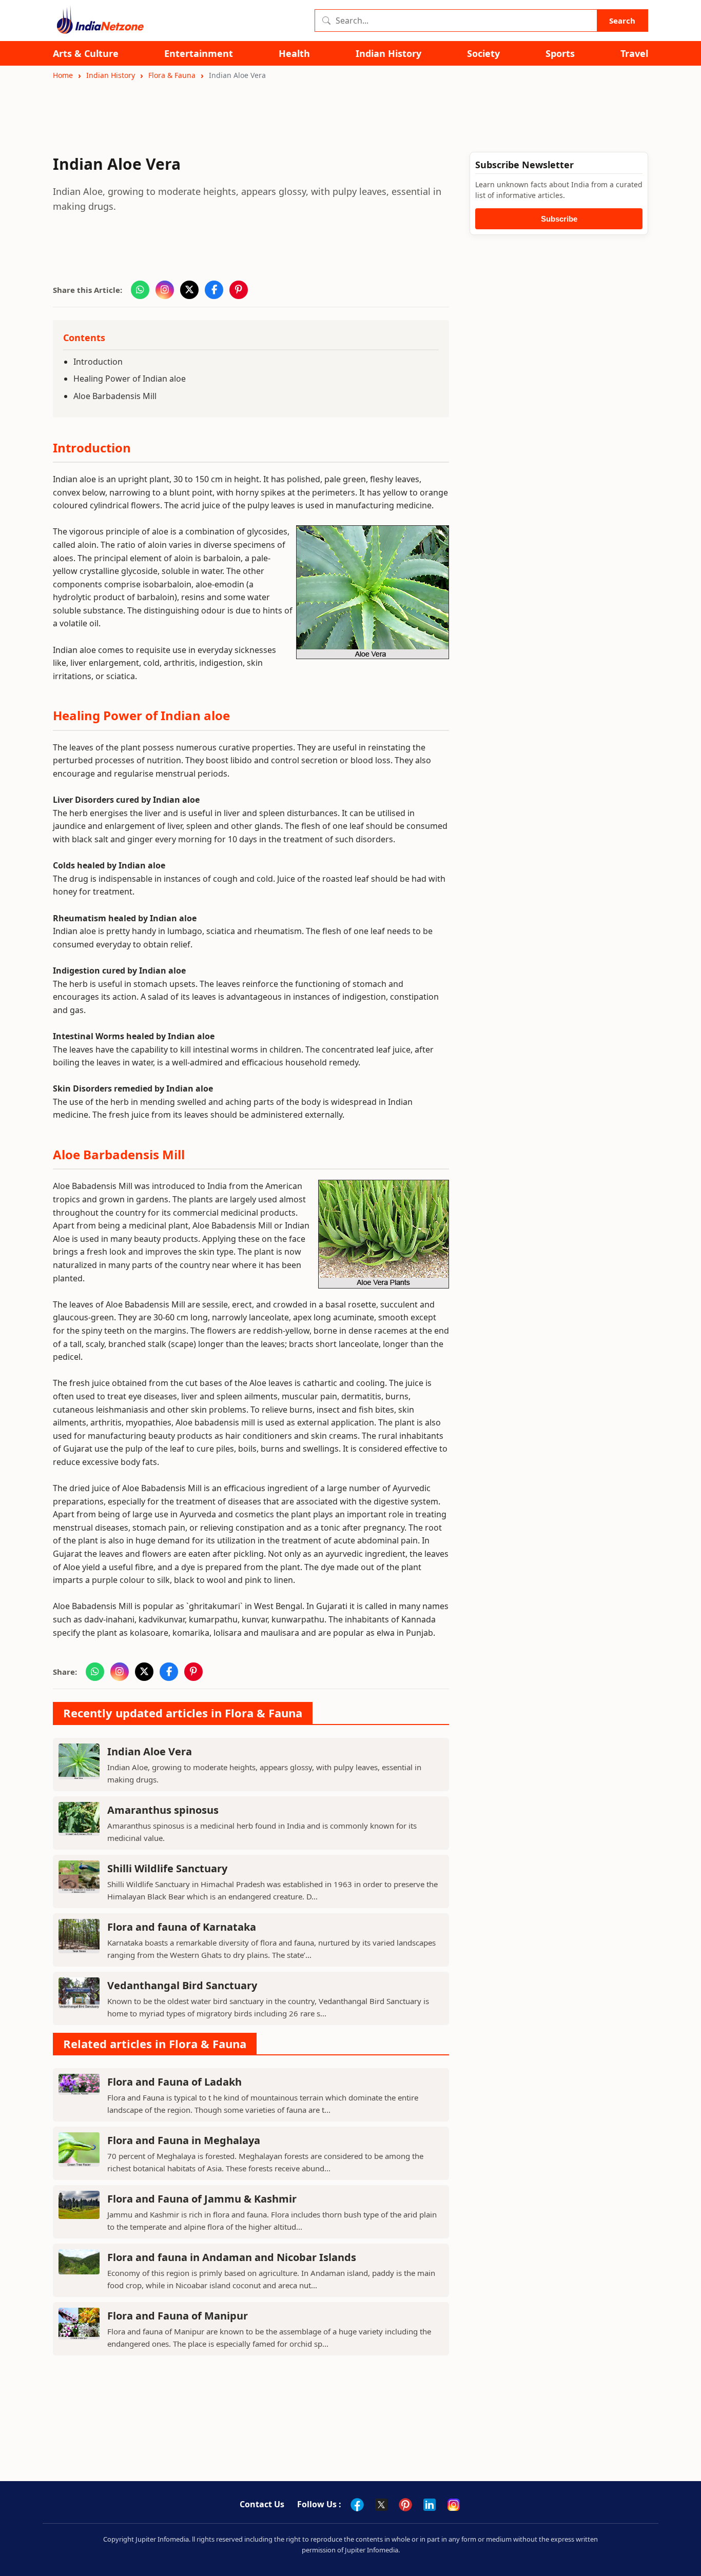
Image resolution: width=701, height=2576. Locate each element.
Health (294, 54)
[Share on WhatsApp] (140, 290)
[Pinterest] (405, 2505)
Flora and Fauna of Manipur (178, 2316)
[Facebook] (357, 2505)
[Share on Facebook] (214, 290)
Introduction (98, 362)
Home (63, 75)
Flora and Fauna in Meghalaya (184, 2140)
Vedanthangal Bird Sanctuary (182, 1985)
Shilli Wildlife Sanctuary (167, 1868)
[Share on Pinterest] (239, 290)
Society (483, 54)
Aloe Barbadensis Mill (115, 396)
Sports (560, 54)
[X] (381, 2505)
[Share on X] (189, 290)
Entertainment (199, 54)
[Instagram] (454, 2505)
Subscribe (559, 219)
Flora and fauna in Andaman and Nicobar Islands (232, 2257)
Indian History (388, 54)
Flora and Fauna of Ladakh (174, 2082)
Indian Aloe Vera (150, 1751)
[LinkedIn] (430, 2505)
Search (622, 21)
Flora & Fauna (172, 75)
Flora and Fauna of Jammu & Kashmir (202, 2199)
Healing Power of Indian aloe (130, 379)
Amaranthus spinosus (163, 1810)
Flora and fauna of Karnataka (182, 1927)
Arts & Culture (86, 54)
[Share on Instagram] (165, 290)
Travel (634, 54)
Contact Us (262, 2504)
